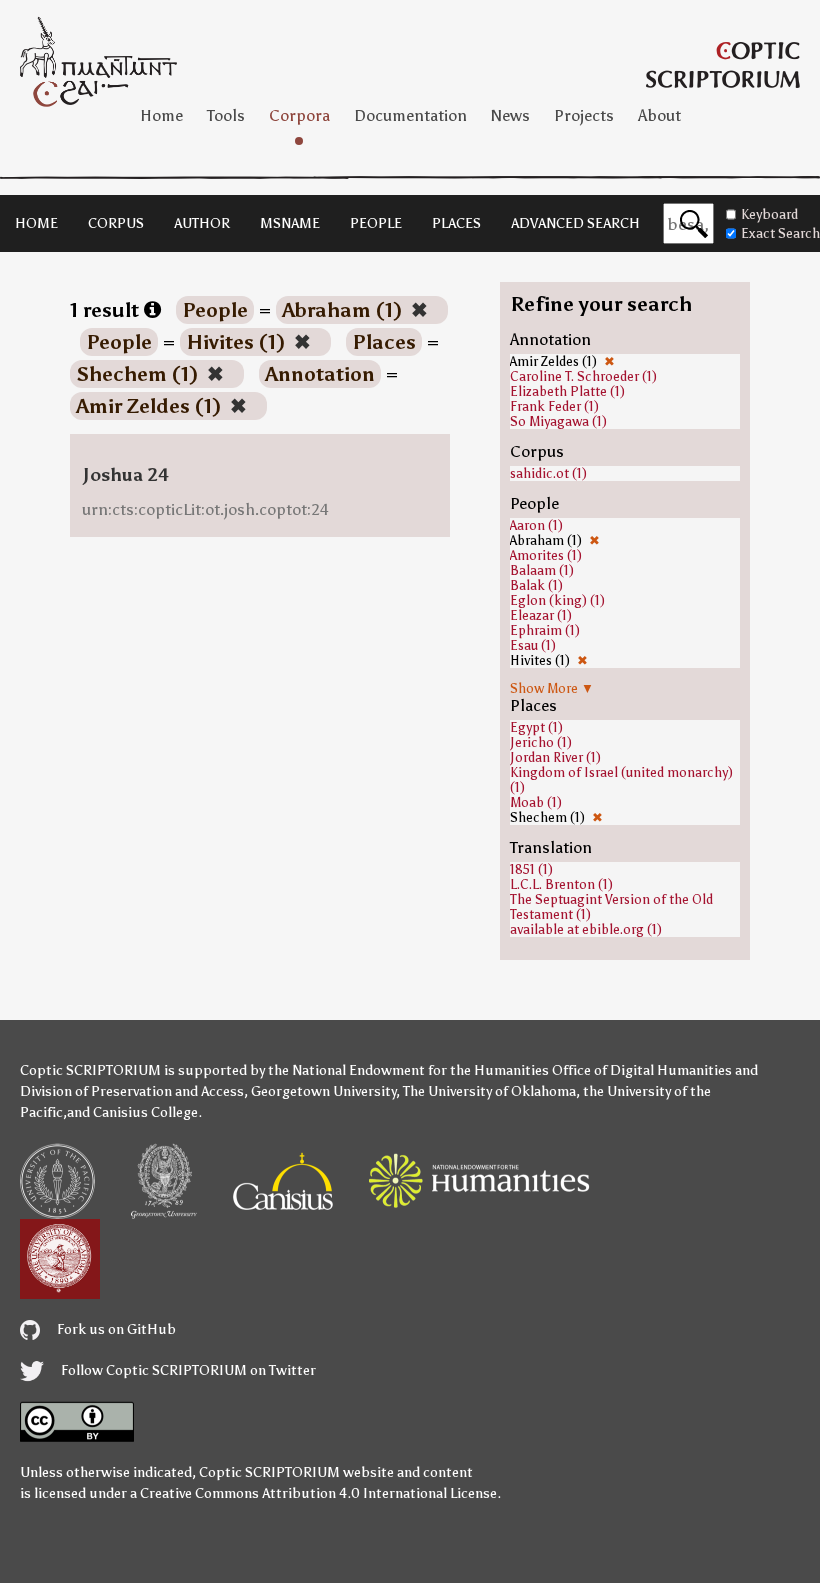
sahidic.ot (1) (548, 473)
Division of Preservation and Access (132, 1091)
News (510, 115)
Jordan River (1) (555, 757)
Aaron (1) (536, 525)
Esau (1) (533, 645)
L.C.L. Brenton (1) (561, 884)
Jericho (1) (541, 742)
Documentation (410, 115)
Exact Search (780, 233)
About (659, 115)
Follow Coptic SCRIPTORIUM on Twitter (187, 1370)
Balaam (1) (542, 570)
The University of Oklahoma (489, 1091)
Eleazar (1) (541, 615)
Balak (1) (536, 585)
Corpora (299, 115)
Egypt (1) (536, 727)
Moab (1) (536, 802)
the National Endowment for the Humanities (408, 1070)
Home (161, 115)
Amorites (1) (546, 555)
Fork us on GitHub (115, 1329)
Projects (584, 115)
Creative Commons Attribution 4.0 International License (318, 1493)
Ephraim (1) (545, 630)
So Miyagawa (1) (558, 421)
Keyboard (769, 214)
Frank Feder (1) (554, 406)
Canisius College (145, 1112)
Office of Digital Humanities (642, 1070)
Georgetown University (323, 1091)
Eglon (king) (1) (557, 600)
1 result (107, 310)
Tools (226, 115)
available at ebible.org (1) (586, 929)
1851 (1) (531, 869)
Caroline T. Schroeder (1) (583, 376)
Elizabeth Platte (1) (567, 391)
